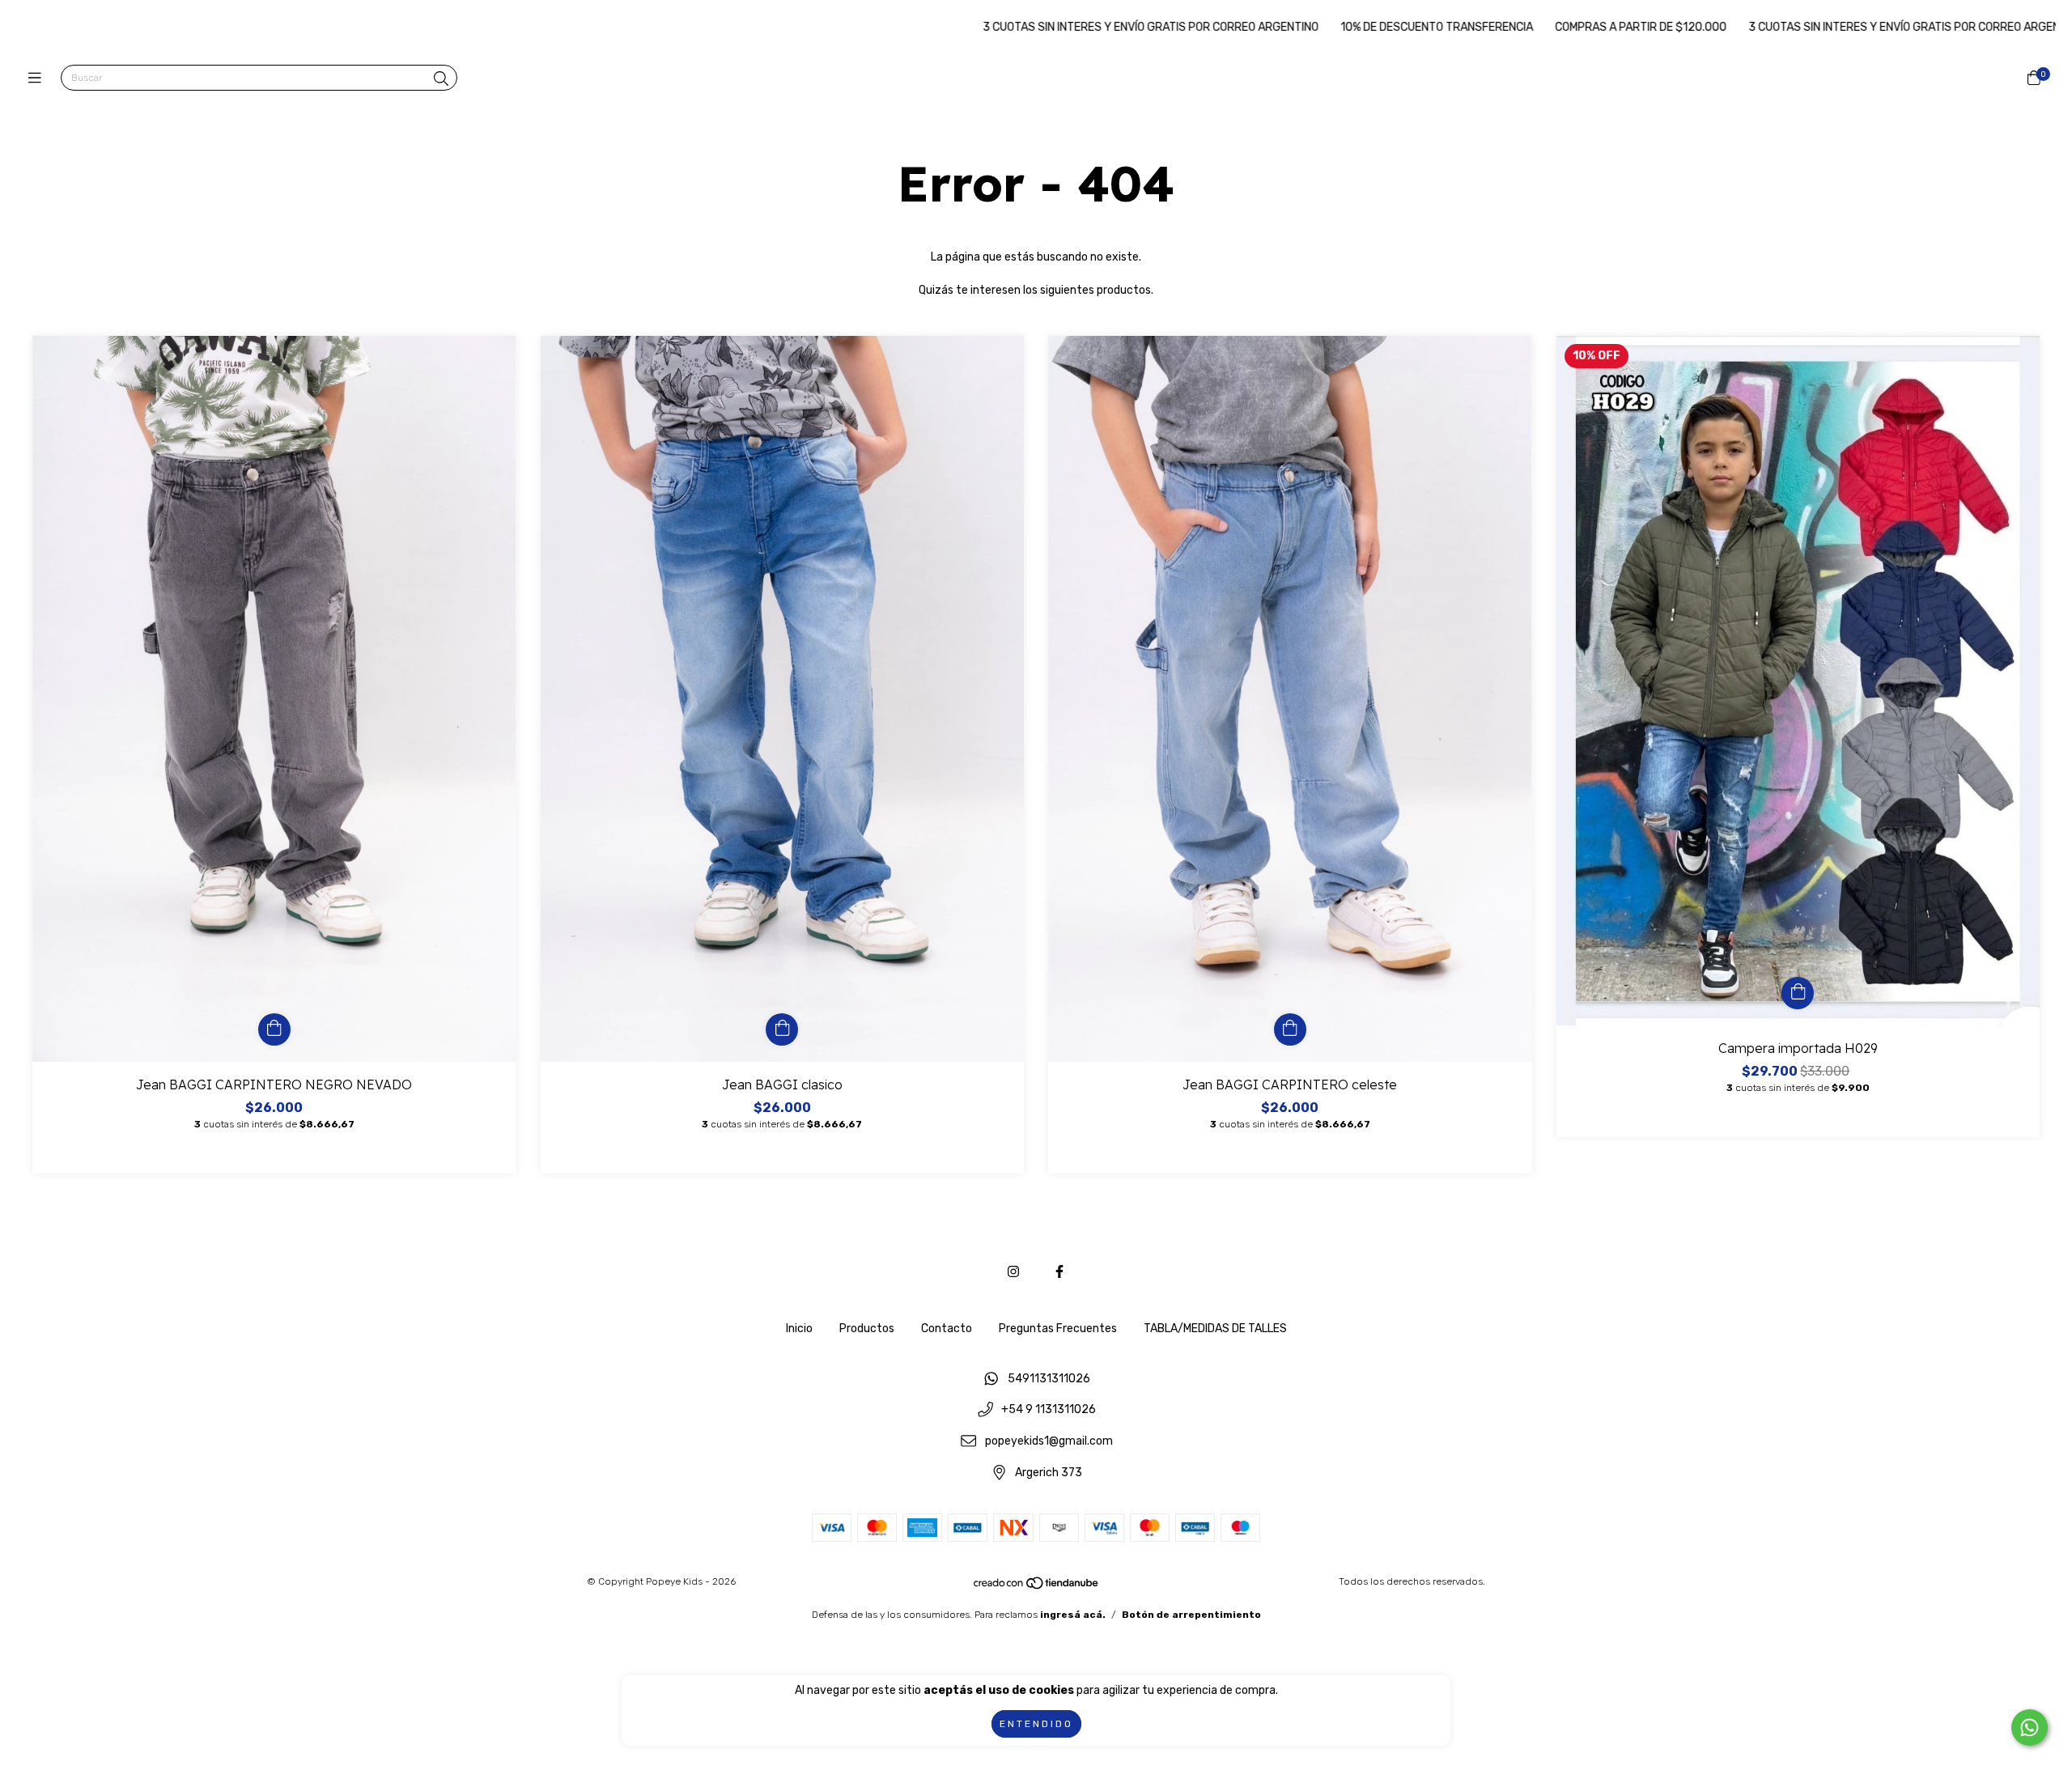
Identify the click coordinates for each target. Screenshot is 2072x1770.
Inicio (799, 1329)
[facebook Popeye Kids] (1059, 1272)
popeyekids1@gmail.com (1049, 1442)
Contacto (947, 1329)
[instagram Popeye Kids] (1013, 1272)
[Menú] (38, 79)
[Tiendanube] (1037, 1587)
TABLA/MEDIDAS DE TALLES (1215, 1329)
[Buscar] (441, 79)
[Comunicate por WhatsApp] (2030, 1728)
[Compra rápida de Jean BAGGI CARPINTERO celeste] (1290, 1029)
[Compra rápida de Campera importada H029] (1798, 993)
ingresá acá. (1073, 1615)
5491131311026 (1049, 1379)
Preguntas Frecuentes (1058, 1329)
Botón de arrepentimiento (1191, 1615)
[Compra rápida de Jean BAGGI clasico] (782, 1029)
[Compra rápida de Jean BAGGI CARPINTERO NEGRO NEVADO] (274, 1029)
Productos (867, 1329)
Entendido (1036, 1724)
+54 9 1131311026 (1049, 1410)
